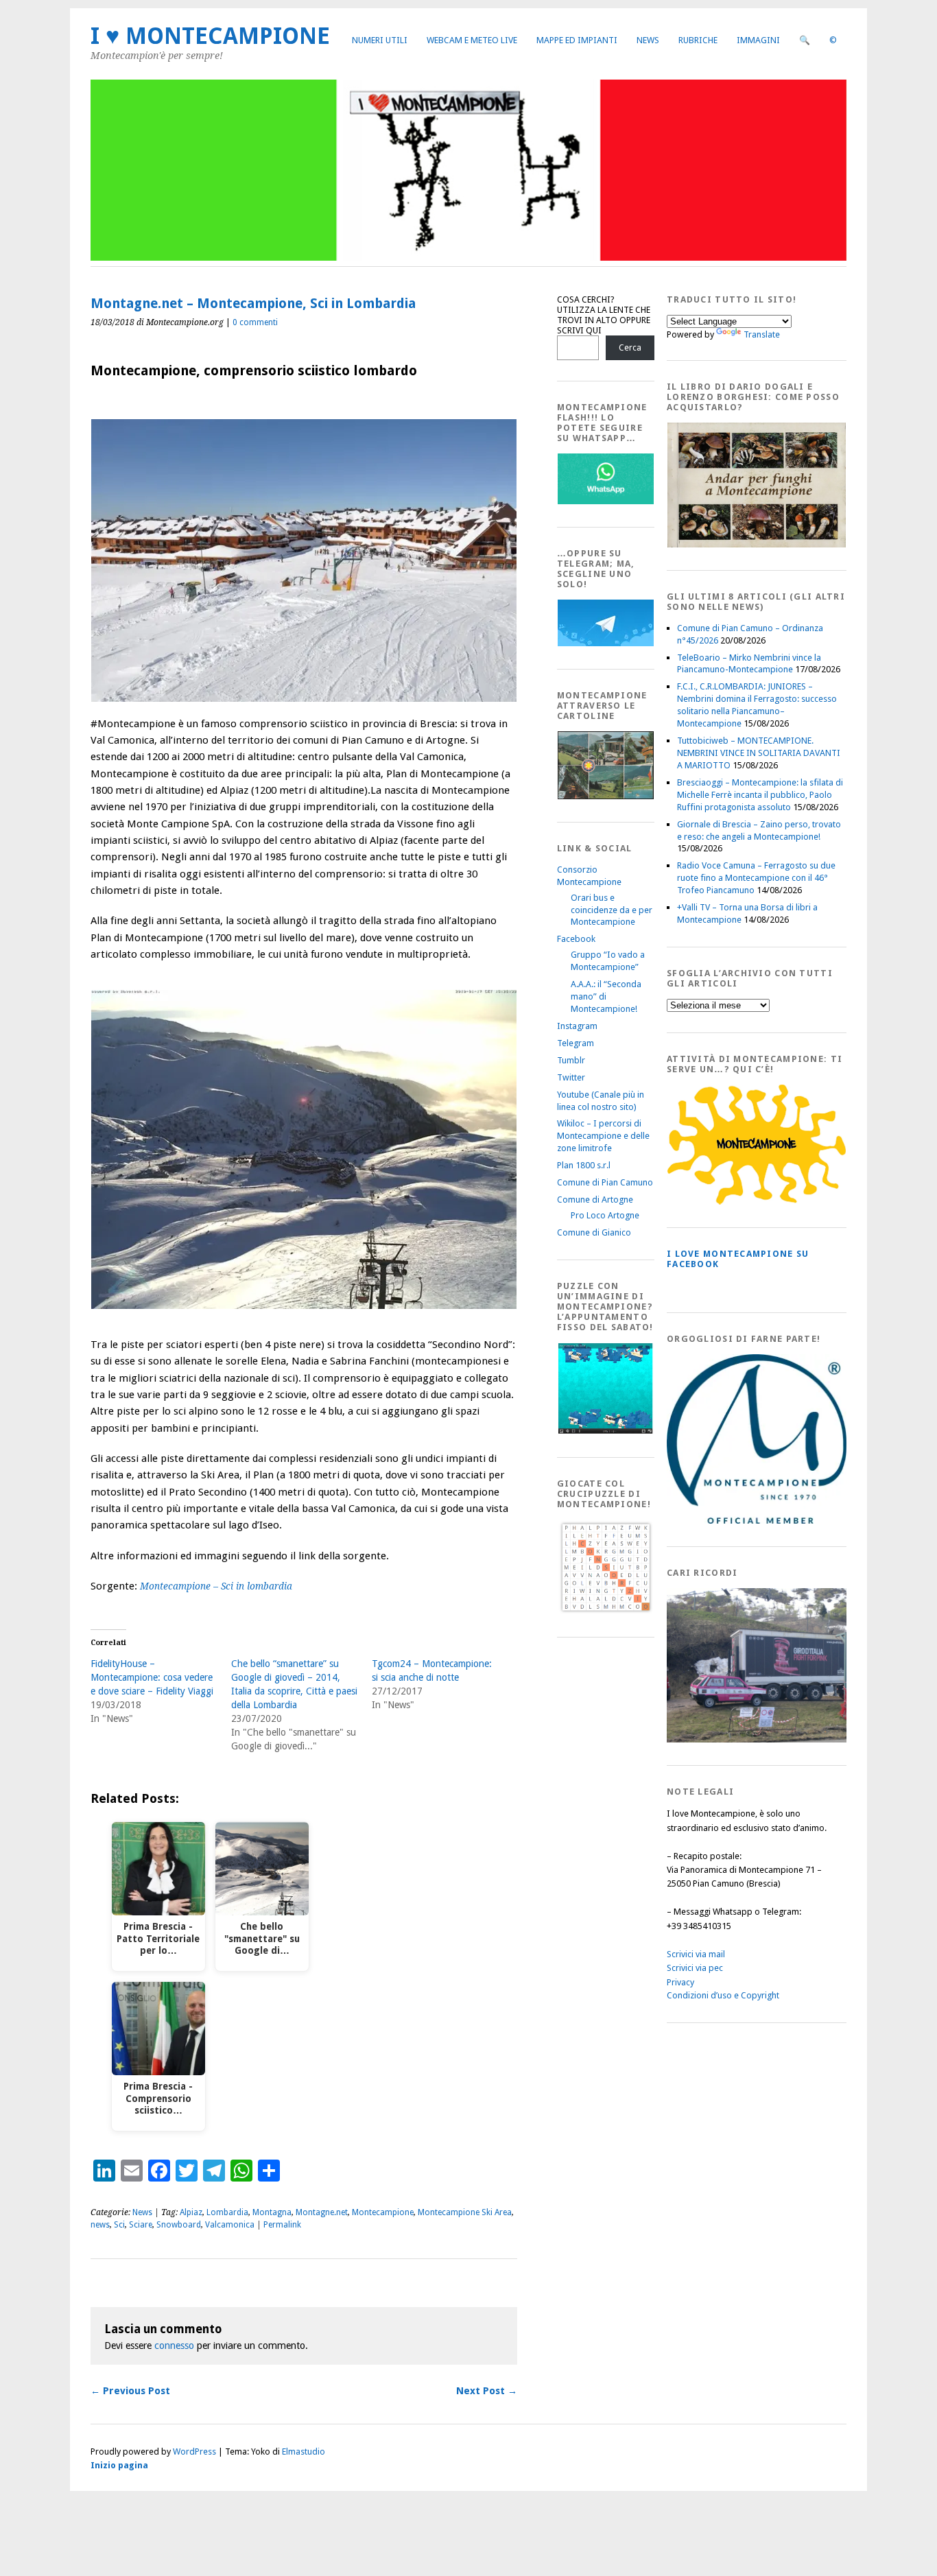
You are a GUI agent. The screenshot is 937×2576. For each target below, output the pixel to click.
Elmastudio (304, 2451)
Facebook (576, 939)
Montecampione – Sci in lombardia (216, 1586)
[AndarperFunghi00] (757, 544)
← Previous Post (130, 2391)
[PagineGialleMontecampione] (757, 1202)
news (100, 2225)
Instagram (577, 1026)
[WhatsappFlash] (606, 501)
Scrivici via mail (696, 1954)
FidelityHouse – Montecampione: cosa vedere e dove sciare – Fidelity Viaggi (152, 1677)
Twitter (571, 1077)
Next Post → (487, 2391)
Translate (762, 334)
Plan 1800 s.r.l (584, 1165)
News (648, 40)
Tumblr (571, 1060)
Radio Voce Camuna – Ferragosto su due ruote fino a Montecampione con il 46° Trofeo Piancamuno (756, 878)
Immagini (758, 40)
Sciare (141, 2225)
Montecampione (383, 2212)
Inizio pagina (119, 2465)
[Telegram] (606, 643)
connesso (174, 2345)
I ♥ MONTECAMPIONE (210, 36)
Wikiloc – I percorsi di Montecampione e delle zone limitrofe (603, 1136)
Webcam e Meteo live (472, 40)
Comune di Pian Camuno (605, 1182)
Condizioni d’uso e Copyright (723, 1995)
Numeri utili (380, 40)
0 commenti (255, 322)
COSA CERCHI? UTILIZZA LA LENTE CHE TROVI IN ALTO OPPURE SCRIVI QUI (604, 315)
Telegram (576, 1043)
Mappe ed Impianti (577, 40)
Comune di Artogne (595, 1200)
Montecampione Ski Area (465, 2212)
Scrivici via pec (695, 1968)
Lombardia (227, 2212)
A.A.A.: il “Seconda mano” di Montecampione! (606, 996)
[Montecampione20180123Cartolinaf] (606, 796)
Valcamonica (230, 2225)
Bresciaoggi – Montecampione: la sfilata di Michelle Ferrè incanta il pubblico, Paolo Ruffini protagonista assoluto (760, 795)
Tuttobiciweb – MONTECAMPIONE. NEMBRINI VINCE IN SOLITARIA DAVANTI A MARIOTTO (759, 753)
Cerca (630, 347)
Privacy (680, 1982)
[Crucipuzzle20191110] (606, 1611)
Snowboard (179, 2225)
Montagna (272, 2212)
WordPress (194, 2451)
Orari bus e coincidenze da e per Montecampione (612, 910)
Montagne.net (322, 2212)
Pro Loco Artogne (605, 1215)
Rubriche (698, 40)
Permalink (282, 2225)
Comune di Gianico (594, 1232)
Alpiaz (191, 2212)
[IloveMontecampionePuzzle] (606, 1431)
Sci (119, 2225)
